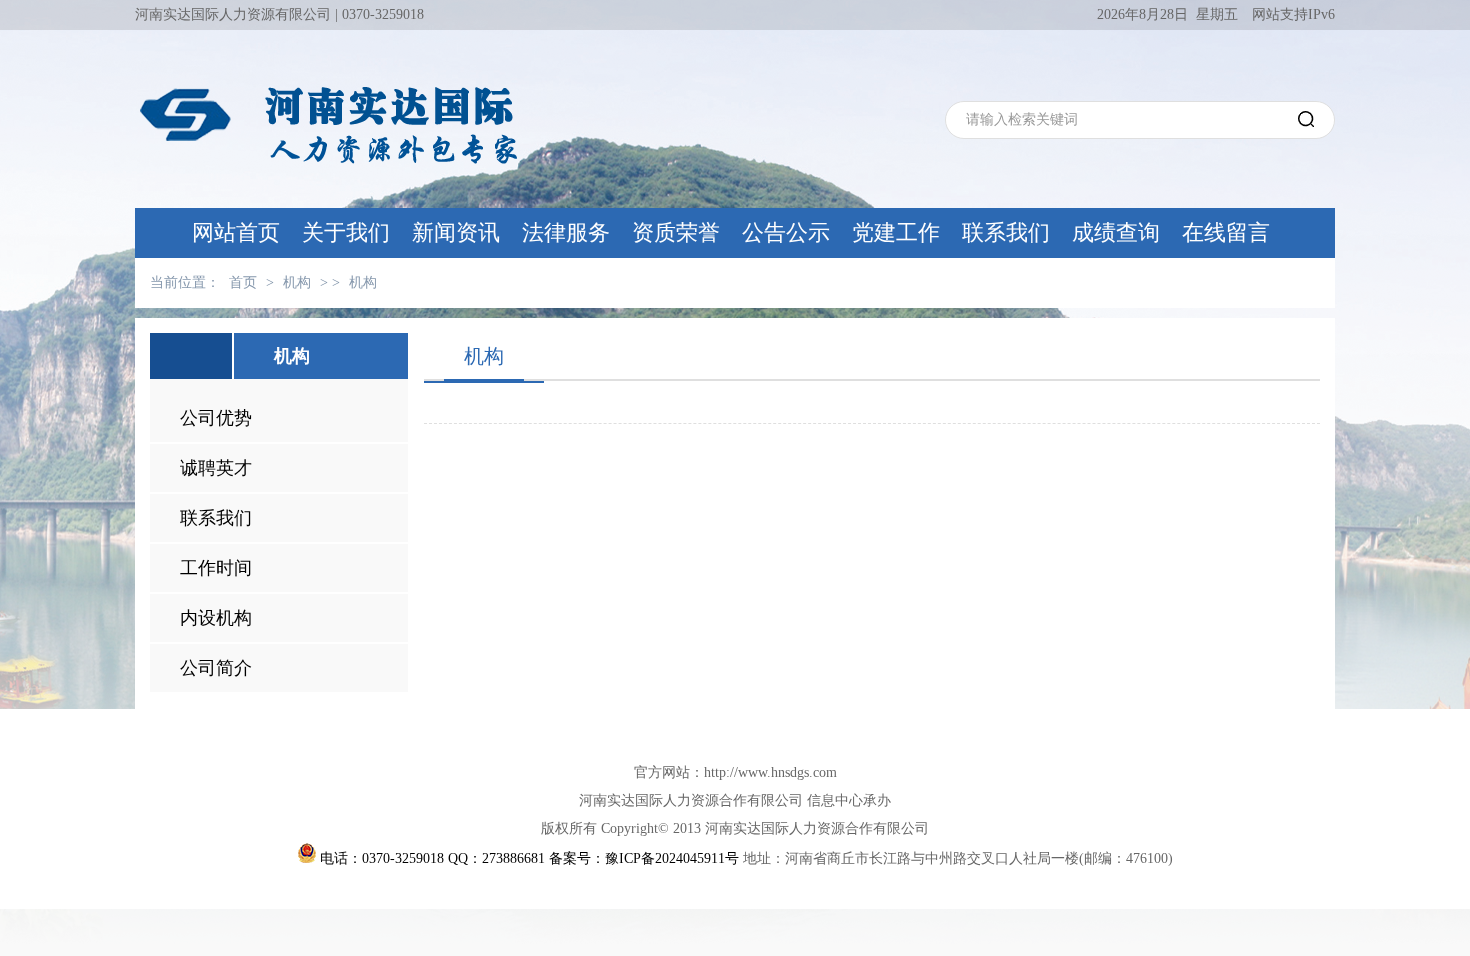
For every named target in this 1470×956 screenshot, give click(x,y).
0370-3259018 (383, 14)
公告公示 (786, 232)
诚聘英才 (216, 468)
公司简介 (216, 668)
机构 (297, 282)
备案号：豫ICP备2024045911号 (644, 858)
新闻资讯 (456, 232)
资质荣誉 (676, 232)
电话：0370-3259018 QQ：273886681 (432, 858)
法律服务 (566, 232)
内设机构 (216, 618)
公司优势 (216, 418)
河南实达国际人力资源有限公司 (233, 14)
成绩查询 (1116, 232)
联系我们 (1006, 232)
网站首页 (236, 232)
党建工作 (896, 232)
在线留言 (1226, 232)
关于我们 (346, 232)
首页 (243, 282)
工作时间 (216, 568)
